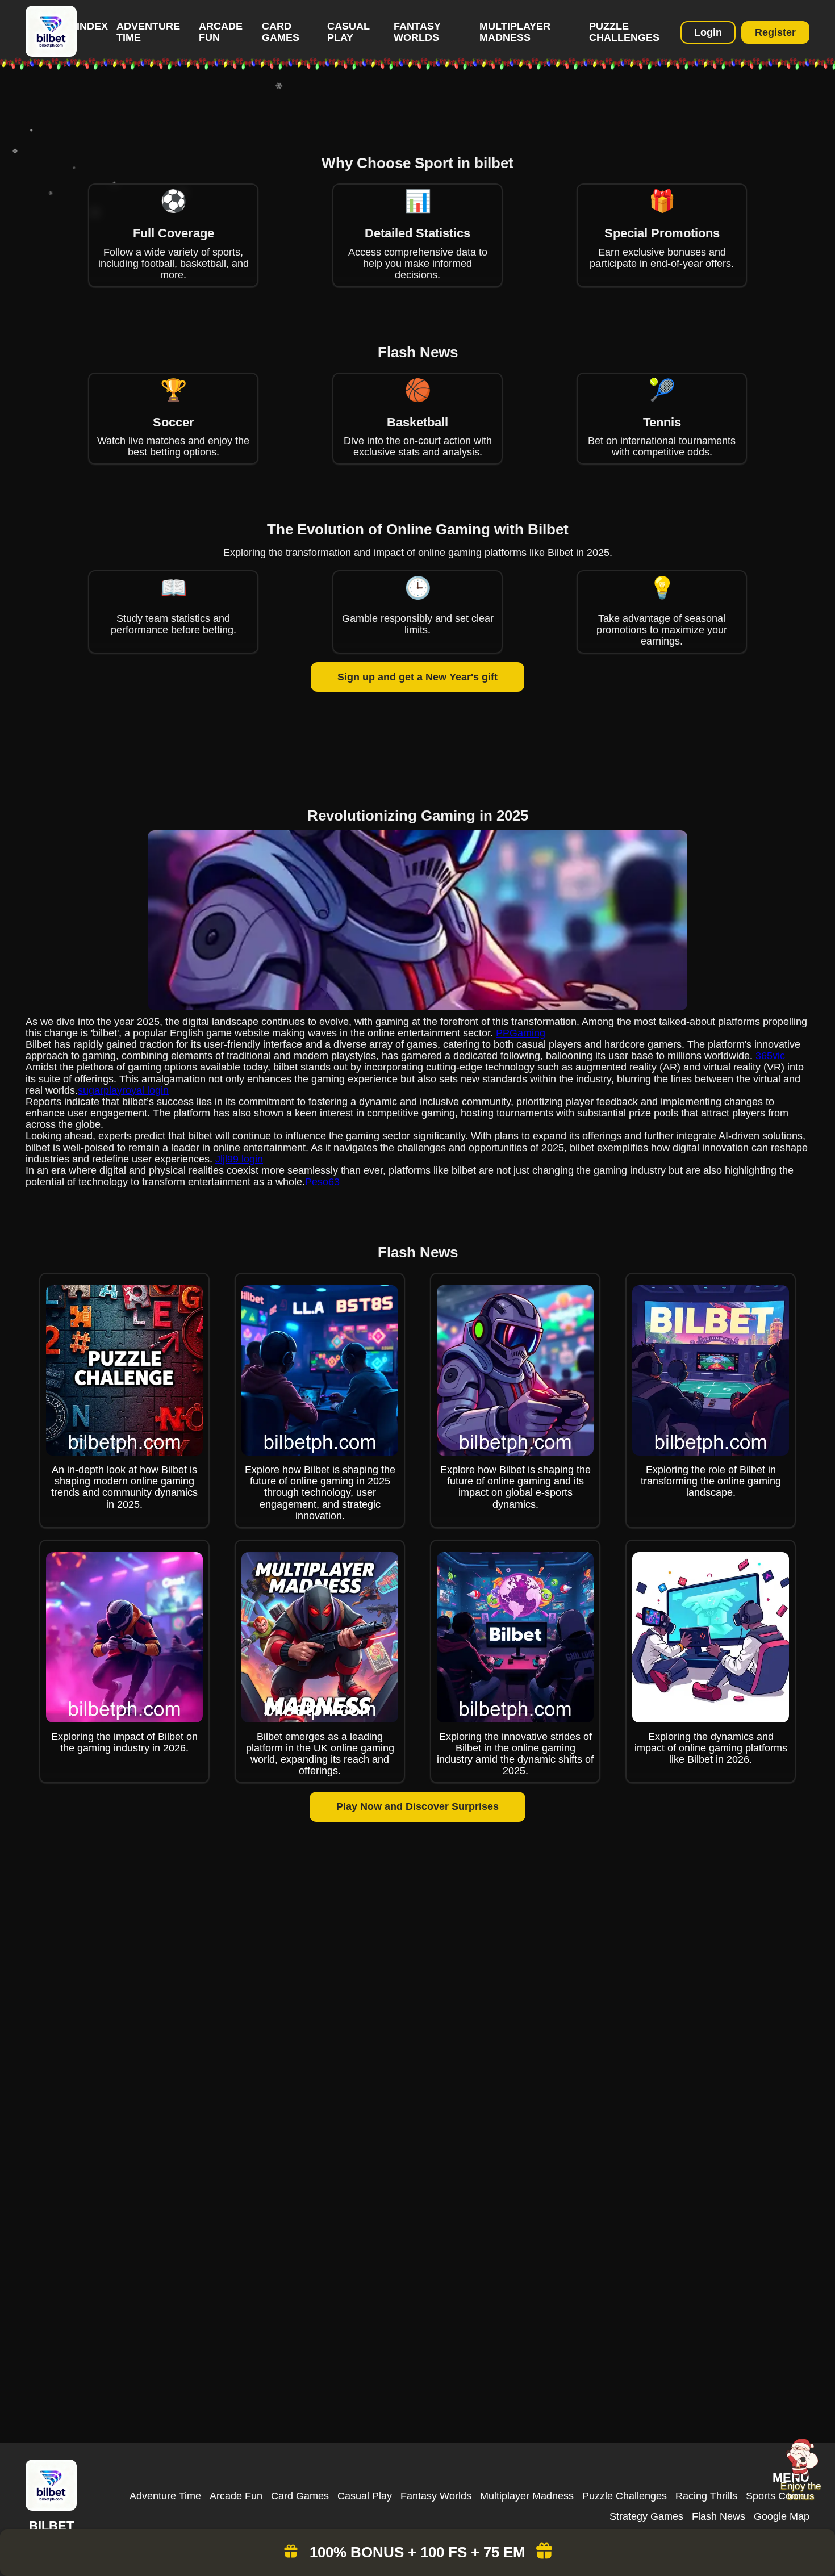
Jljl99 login (239, 1159)
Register (775, 32)
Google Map (782, 2516)
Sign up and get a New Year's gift (417, 677)
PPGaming (521, 1033)
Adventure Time (165, 2496)
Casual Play (348, 32)
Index (92, 26)
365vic (770, 1056)
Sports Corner (778, 2496)
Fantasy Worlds (417, 32)
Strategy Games (646, 2516)
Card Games (281, 32)
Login (708, 32)
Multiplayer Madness (515, 32)
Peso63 (322, 1182)
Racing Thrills (706, 2496)
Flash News (719, 2516)
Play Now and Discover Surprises (417, 1806)
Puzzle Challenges (624, 32)
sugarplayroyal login (123, 1090)
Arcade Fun (236, 2496)
